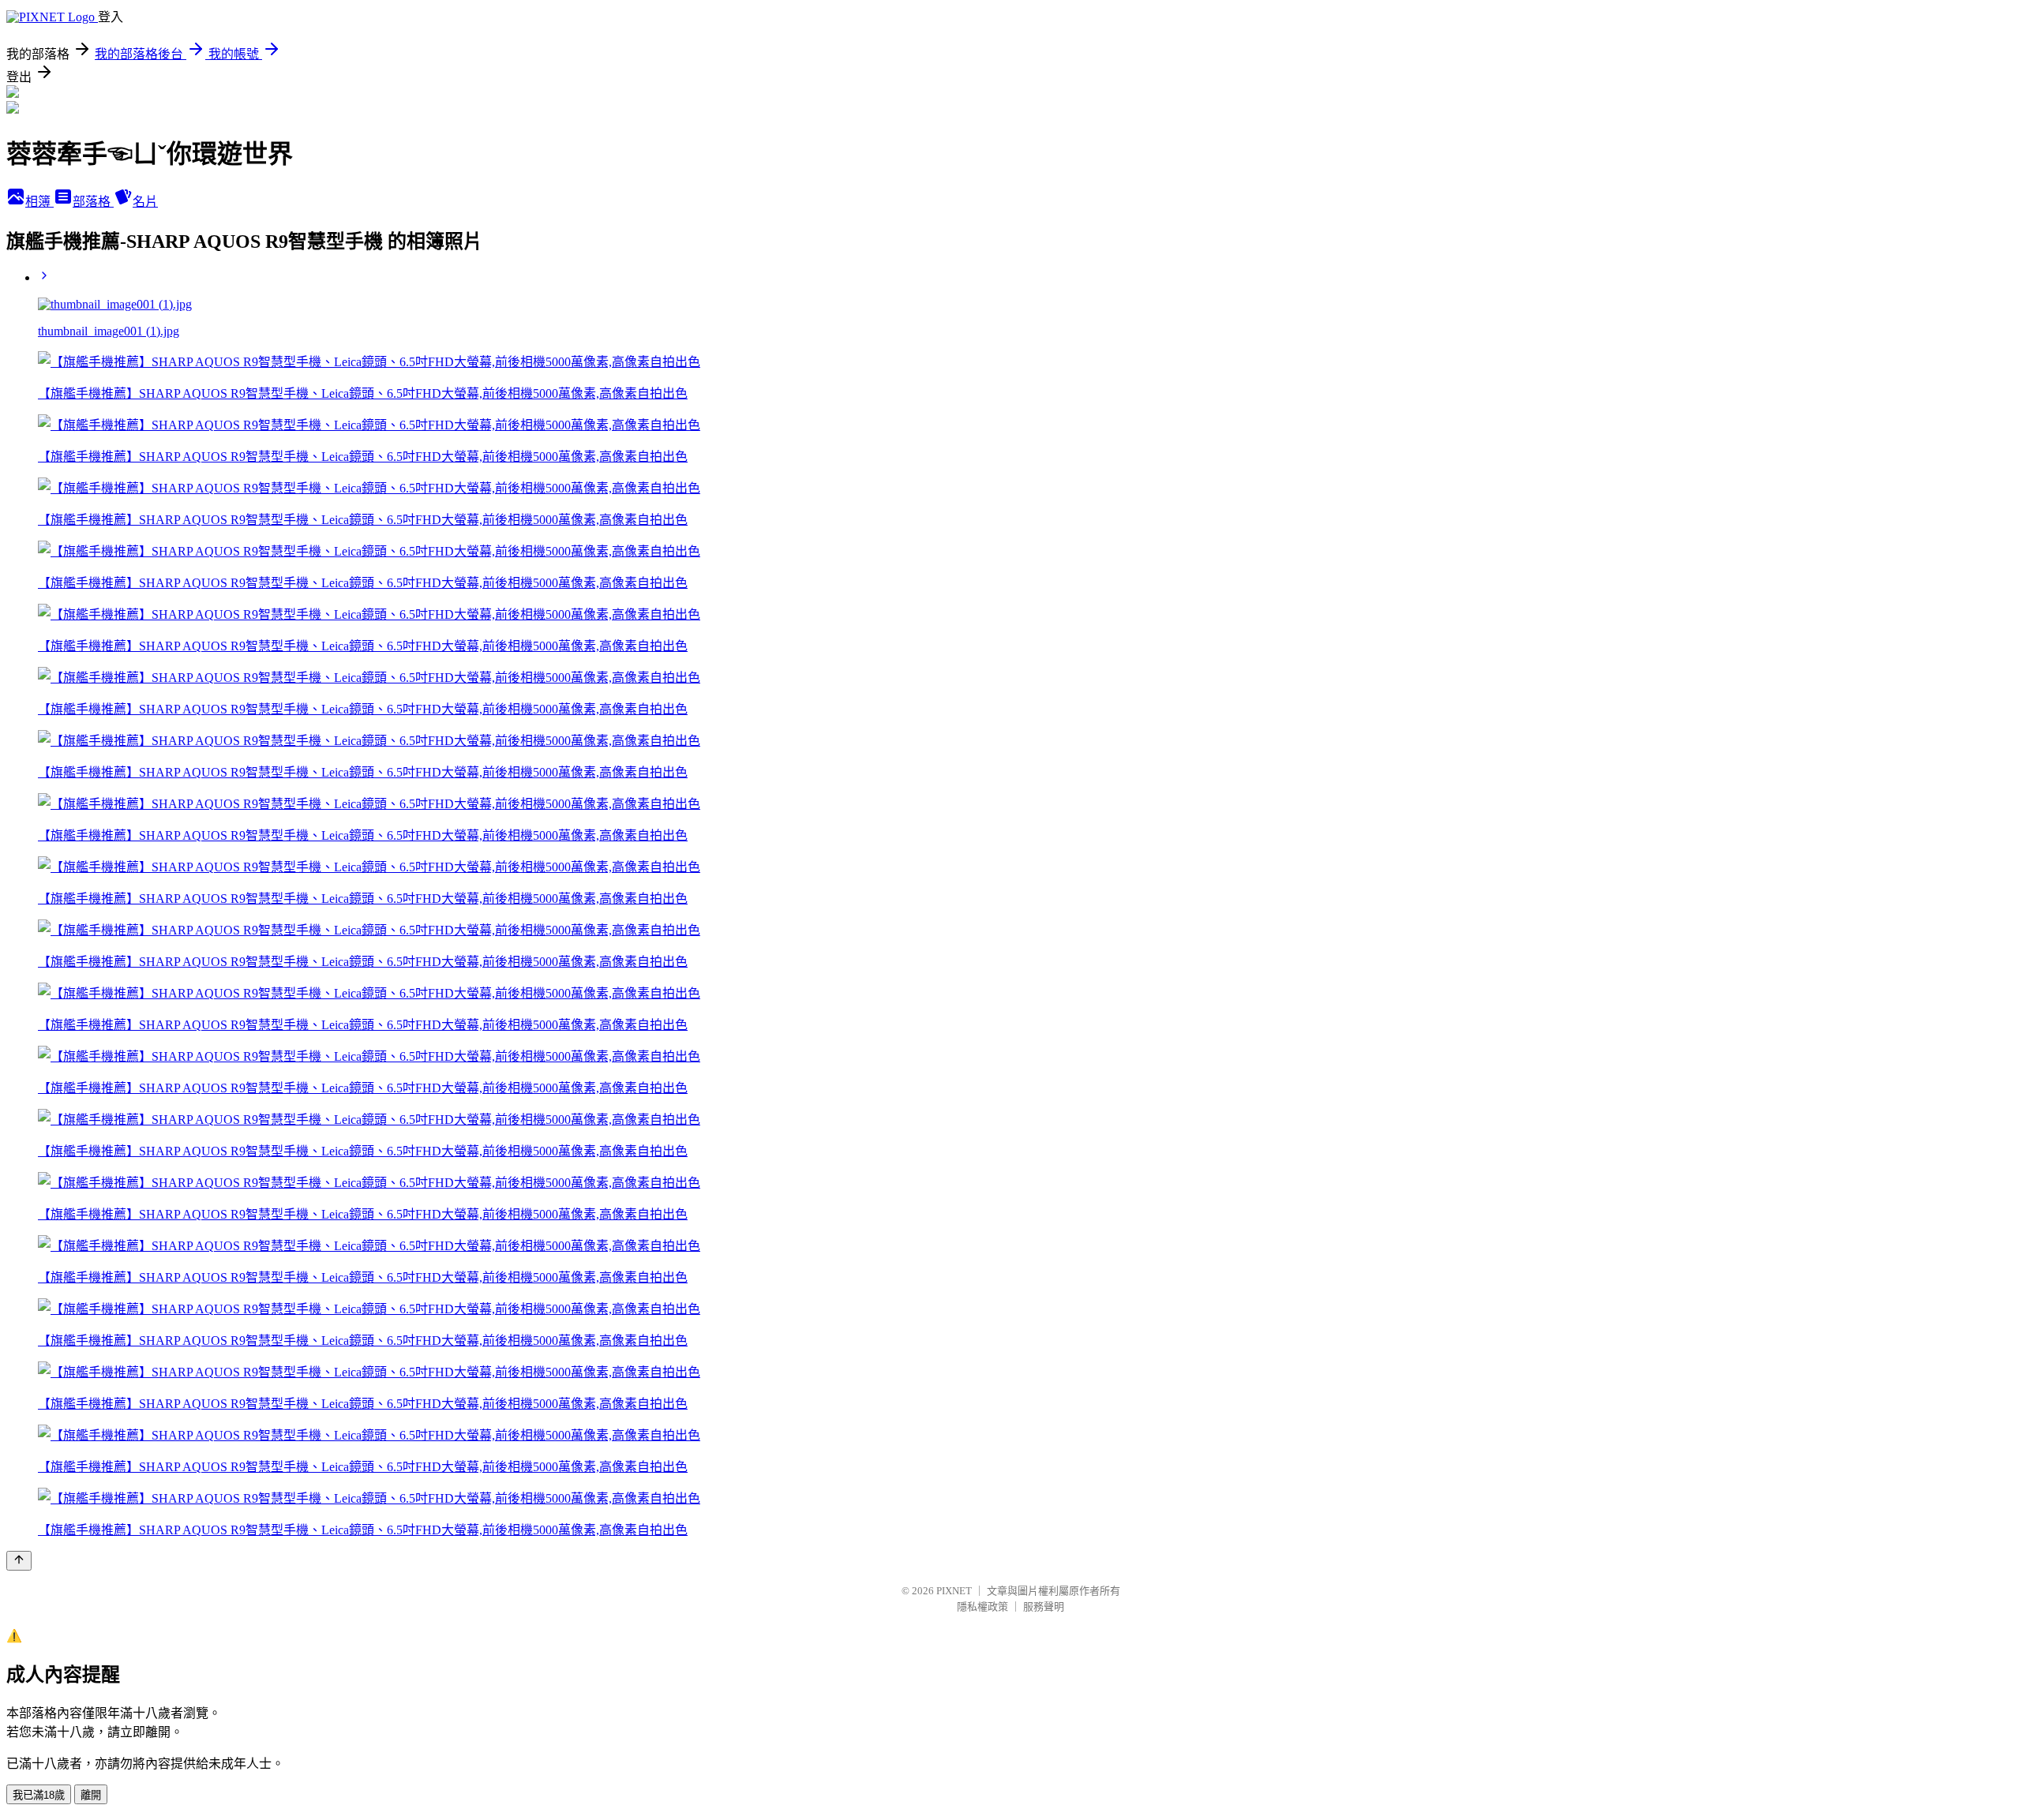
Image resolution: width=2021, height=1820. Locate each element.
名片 (145, 202)
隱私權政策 (982, 1607)
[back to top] (19, 1561)
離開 (91, 1795)
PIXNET (954, 1591)
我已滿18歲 (39, 1795)
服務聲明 (1044, 1607)
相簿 (39, 202)
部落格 (93, 202)
